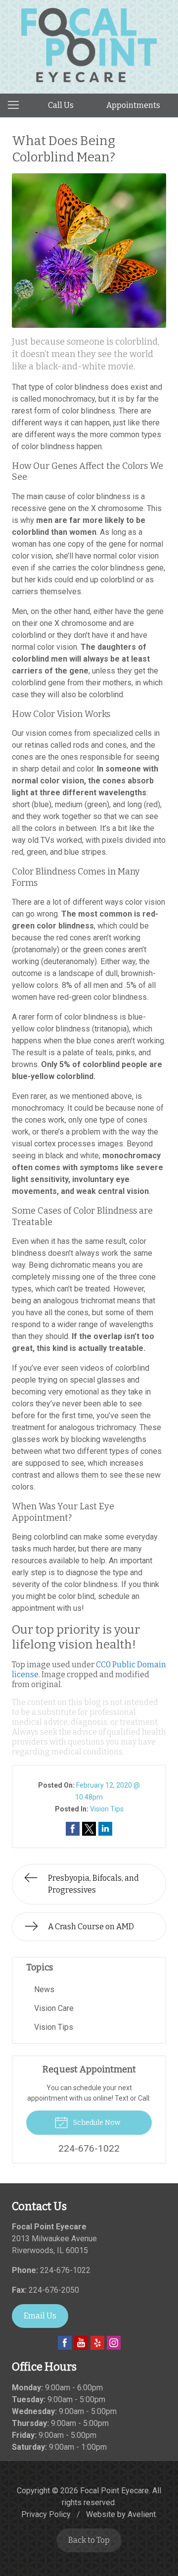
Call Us (61, 105)
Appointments (133, 105)
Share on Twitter (89, 1829)
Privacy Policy (46, 2514)
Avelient (142, 2514)
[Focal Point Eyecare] (89, 45)
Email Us (40, 2316)
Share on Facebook (73, 1829)
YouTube (81, 2343)
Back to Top (89, 2540)
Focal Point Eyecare (114, 2491)
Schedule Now (96, 2123)
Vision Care (54, 2008)
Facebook (65, 2343)
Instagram (114, 2343)
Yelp (97, 2343)
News (44, 1989)
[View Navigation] (17, 105)
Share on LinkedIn (105, 1829)
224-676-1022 (65, 2270)
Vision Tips (107, 1809)
